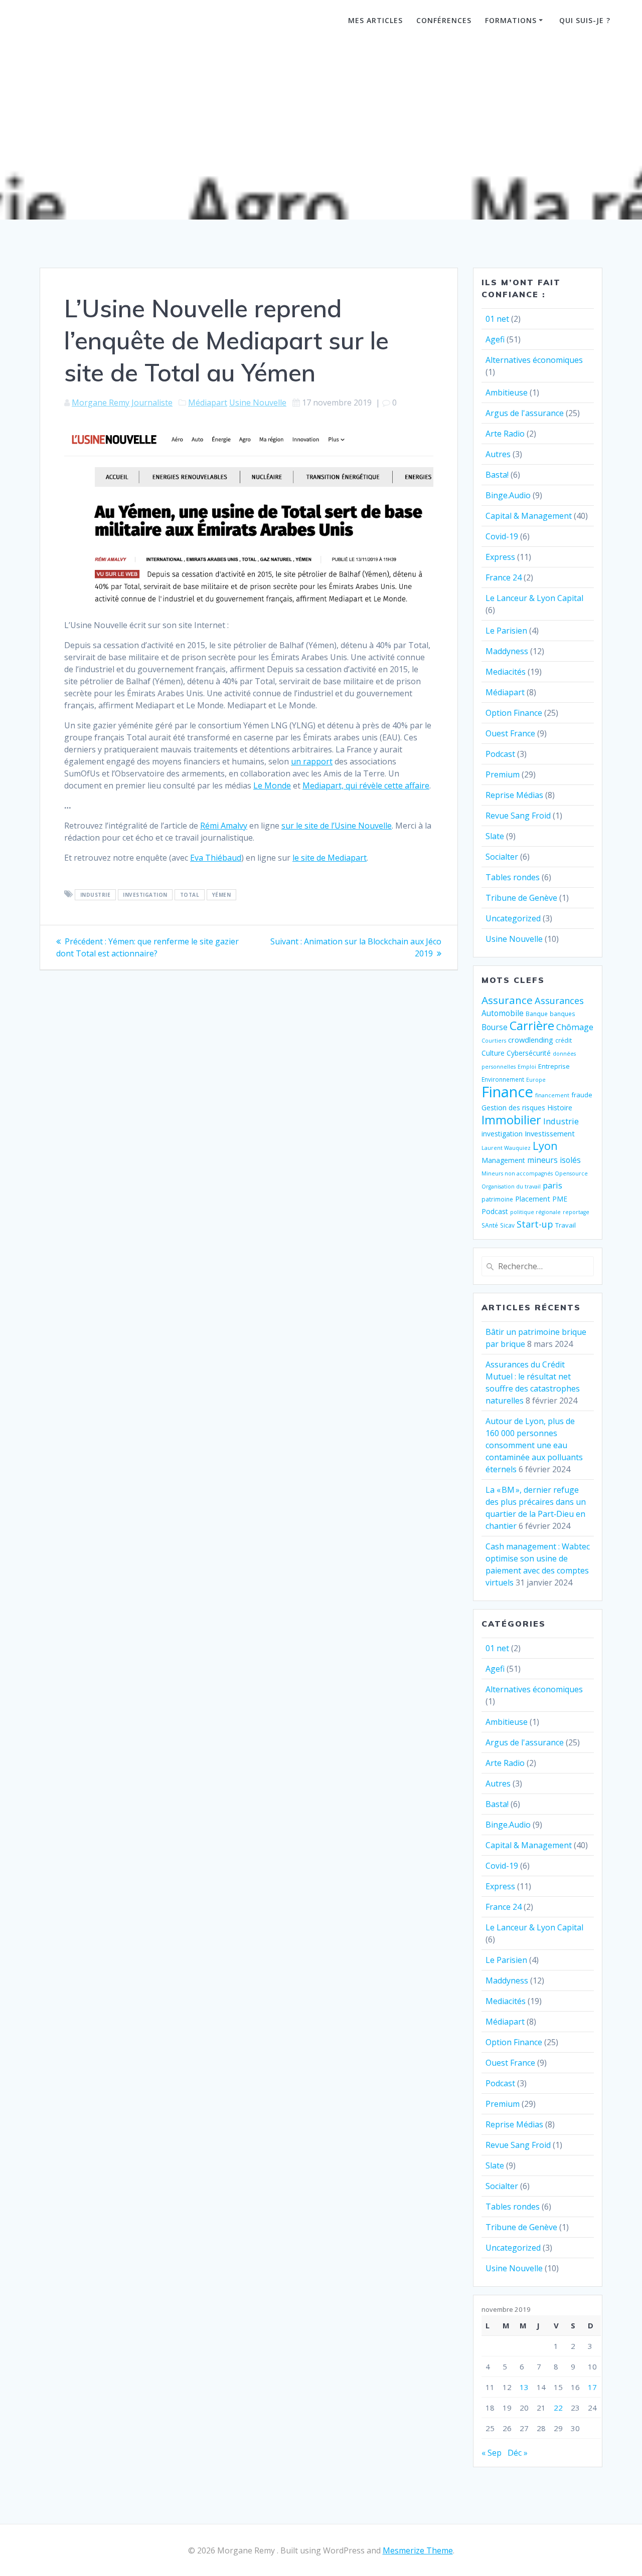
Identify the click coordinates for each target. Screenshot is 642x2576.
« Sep (492, 2453)
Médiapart (208, 403)
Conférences (444, 20)
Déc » (518, 2453)
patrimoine (497, 1199)
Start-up (535, 1224)
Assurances (559, 1000)
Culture (493, 1053)
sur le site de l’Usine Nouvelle (337, 826)
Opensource (571, 1173)
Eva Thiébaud (216, 858)
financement (552, 1095)
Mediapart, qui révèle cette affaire (366, 785)
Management (503, 1160)
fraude (582, 1095)
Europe (536, 1080)
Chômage (575, 1027)
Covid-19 (502, 536)
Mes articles (375, 20)
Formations (511, 20)
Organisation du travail (511, 1186)
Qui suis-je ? (585, 20)
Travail (566, 1225)
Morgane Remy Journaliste (122, 403)
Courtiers (494, 1041)
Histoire (560, 1108)
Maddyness (507, 651)
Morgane (83, 22)
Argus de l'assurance (525, 413)
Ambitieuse (507, 392)
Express (500, 557)
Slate (495, 836)
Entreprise (554, 1066)
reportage (576, 1212)
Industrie (96, 895)
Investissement (550, 1133)
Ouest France (510, 733)
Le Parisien (506, 631)
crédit (564, 1040)
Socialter (502, 857)
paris (552, 1185)
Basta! (497, 475)
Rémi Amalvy (224, 826)
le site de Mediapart (330, 858)
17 (592, 2387)
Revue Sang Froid (518, 816)
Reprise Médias (514, 795)
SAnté (490, 1225)
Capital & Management (529, 516)
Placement (533, 1199)
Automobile (503, 1013)
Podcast (500, 754)
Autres (498, 454)
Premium (503, 774)
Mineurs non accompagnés (517, 1173)
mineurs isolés (554, 1160)
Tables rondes (513, 877)
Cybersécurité (529, 1053)
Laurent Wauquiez (506, 1148)
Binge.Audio (508, 495)
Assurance (507, 1000)
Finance (507, 1092)
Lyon (545, 1146)
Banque (537, 1014)
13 (524, 2387)
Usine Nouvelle (258, 403)
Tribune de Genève (521, 898)
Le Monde (272, 785)
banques (563, 1014)
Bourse (495, 1027)
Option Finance (514, 713)
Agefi (495, 339)
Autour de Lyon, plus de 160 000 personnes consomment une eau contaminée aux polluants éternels (534, 1445)
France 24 (504, 577)
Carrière (532, 1025)
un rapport (312, 761)
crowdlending (531, 1040)
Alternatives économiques (534, 360)
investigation (145, 895)
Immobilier (511, 1120)
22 (558, 2408)
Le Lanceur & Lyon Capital (534, 598)
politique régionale (535, 1212)
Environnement (503, 1079)
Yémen (222, 895)
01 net (497, 319)
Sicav (507, 1225)
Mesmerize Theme (418, 2550)
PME (560, 1199)
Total (190, 895)
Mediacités (506, 672)
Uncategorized (513, 918)
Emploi (527, 1067)
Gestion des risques (513, 1108)
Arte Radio (505, 434)
